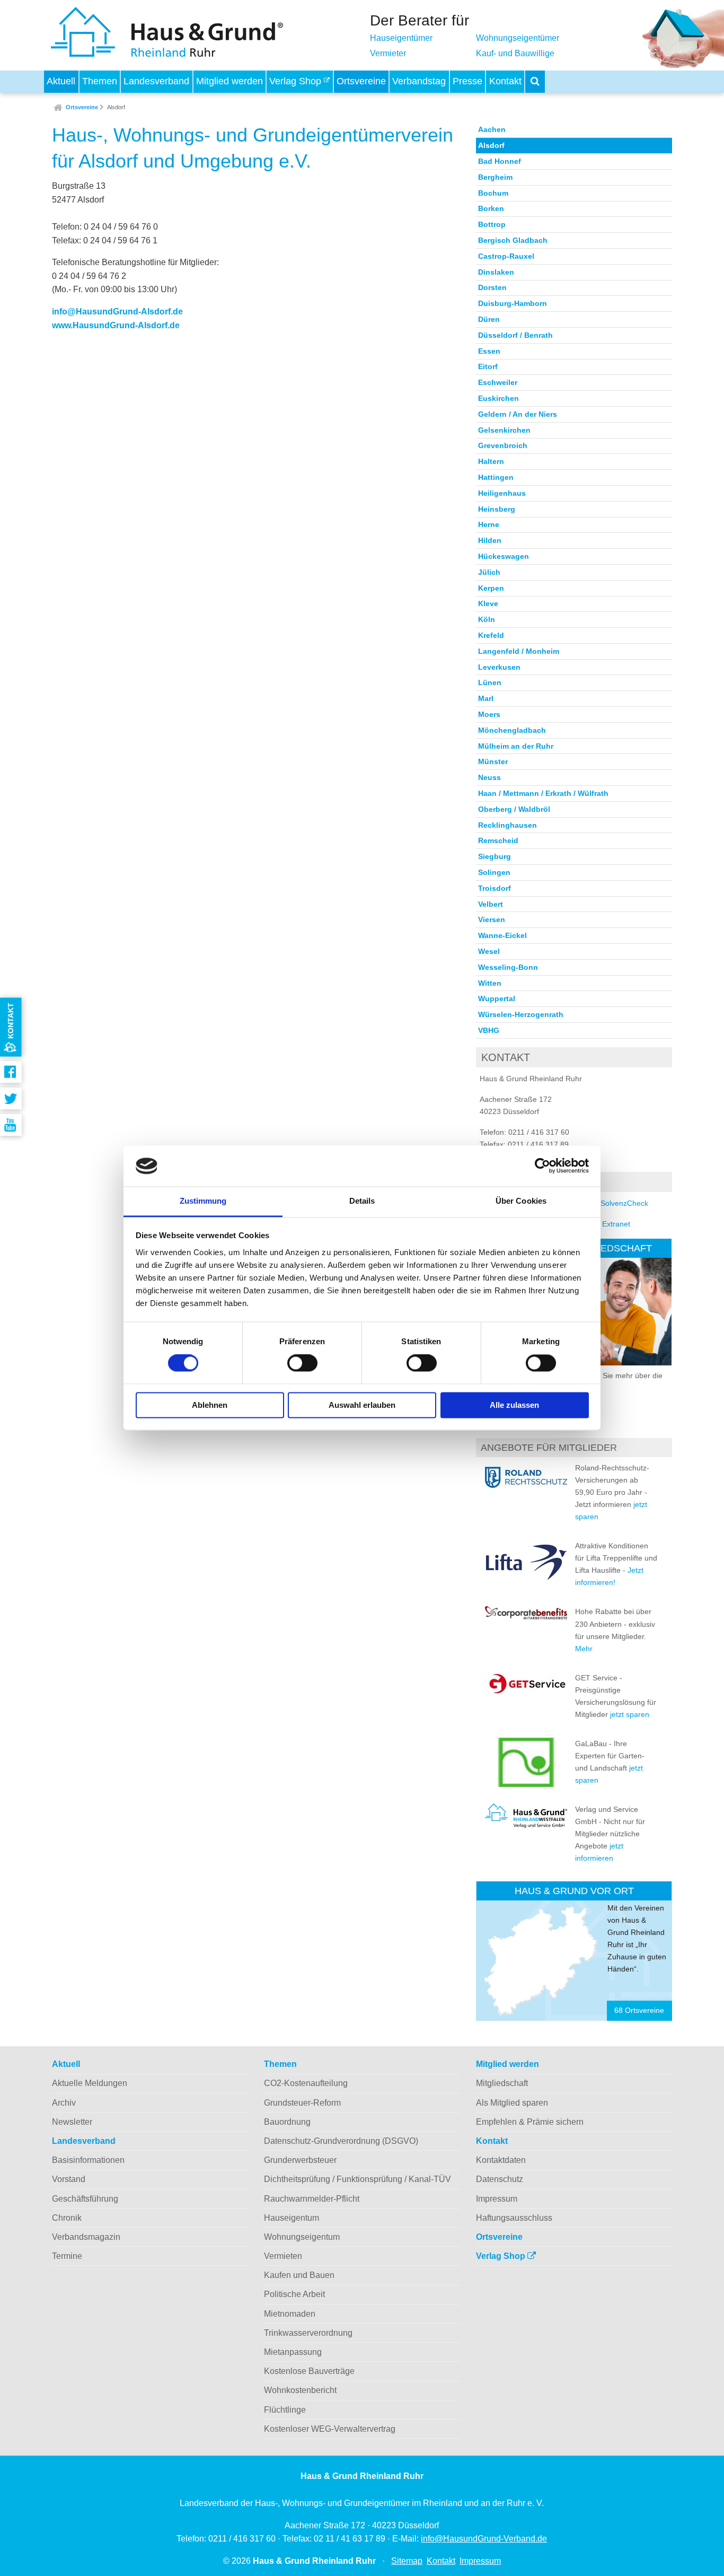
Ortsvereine (361, 81)
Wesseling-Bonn (508, 967)
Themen (100, 81)
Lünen (490, 682)
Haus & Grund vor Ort (574, 1891)
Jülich (489, 572)
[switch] (302, 1363)
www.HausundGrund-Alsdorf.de (116, 325)
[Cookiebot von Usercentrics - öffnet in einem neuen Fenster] (542, 1166)
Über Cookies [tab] (521, 1201)
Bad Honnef (500, 161)
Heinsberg (497, 509)
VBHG (489, 1030)
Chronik (67, 2218)
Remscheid (498, 840)
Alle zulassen (514, 1405)
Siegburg (495, 856)
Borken (491, 208)
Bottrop (492, 224)
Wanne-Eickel (502, 935)
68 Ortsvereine (639, 2010)
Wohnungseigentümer (518, 38)
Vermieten (283, 2256)
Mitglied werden (229, 81)
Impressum (497, 2199)
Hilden (490, 540)
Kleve (488, 603)
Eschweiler (498, 382)
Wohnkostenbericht (300, 2390)
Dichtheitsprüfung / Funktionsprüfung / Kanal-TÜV (357, 2179)
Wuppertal (497, 998)
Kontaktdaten (501, 2160)
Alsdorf (116, 107)
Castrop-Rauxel (506, 256)
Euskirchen (498, 398)
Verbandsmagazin (86, 2237)
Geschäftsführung (85, 2199)
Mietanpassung (293, 2352)
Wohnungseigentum (302, 2237)
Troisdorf (495, 888)
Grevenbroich (503, 445)
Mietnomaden (290, 2314)
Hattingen (496, 477)
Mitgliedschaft (502, 2083)
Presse (467, 81)
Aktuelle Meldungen (90, 2083)
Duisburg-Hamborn (513, 303)
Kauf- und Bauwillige (515, 53)
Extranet (616, 1224)
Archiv (64, 2103)
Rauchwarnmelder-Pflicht (312, 2199)
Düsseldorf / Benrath (515, 335)
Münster (493, 761)
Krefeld (491, 635)
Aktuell (61, 81)
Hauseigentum (292, 2218)
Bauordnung (287, 2122)
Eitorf (488, 366)
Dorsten (492, 287)
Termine (67, 2256)
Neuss (489, 777)
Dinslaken (496, 272)
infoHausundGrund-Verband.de (484, 2539)
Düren (489, 319)
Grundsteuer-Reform (302, 2103)
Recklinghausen (507, 825)
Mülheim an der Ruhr (516, 746)
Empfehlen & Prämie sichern (530, 2122)
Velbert (491, 904)
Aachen (492, 129)
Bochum (493, 193)
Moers (489, 714)
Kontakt (505, 81)
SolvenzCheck (624, 1203)
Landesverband (156, 81)
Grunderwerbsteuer (300, 2160)
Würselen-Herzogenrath (521, 1014)
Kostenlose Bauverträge (309, 2371)
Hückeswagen (504, 556)
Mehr (584, 1649)
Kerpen (491, 588)
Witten (490, 983)
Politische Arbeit (294, 2294)
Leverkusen (499, 667)
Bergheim (495, 177)
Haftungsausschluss (514, 2218)
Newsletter (72, 2122)
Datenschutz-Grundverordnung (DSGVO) (341, 2141)
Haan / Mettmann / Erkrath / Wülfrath (543, 793)
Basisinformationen (88, 2160)
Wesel (489, 951)
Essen (489, 351)
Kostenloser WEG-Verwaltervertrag (330, 2429)
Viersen (492, 919)
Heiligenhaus (502, 493)
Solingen (494, 872)
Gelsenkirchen (504, 430)
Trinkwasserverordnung (308, 2333)
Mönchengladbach (512, 730)
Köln (487, 619)
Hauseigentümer (401, 38)
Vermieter (388, 53)
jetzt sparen (630, 1714)
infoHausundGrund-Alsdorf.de (117, 312)
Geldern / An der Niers (518, 414)
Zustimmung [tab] (203, 1201)
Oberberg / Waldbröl (514, 809)
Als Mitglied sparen (512, 2103)
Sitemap (407, 2561)
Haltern (491, 461)
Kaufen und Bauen (299, 2275)
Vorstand (69, 2179)
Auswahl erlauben (362, 1405)
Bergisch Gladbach (513, 240)
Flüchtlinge (285, 2410)
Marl (486, 698)
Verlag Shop (297, 81)
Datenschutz (500, 2179)
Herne (489, 524)
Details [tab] (362, 1201)
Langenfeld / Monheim (519, 651)
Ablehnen (210, 1405)
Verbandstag (419, 81)
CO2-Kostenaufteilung (306, 2083)
